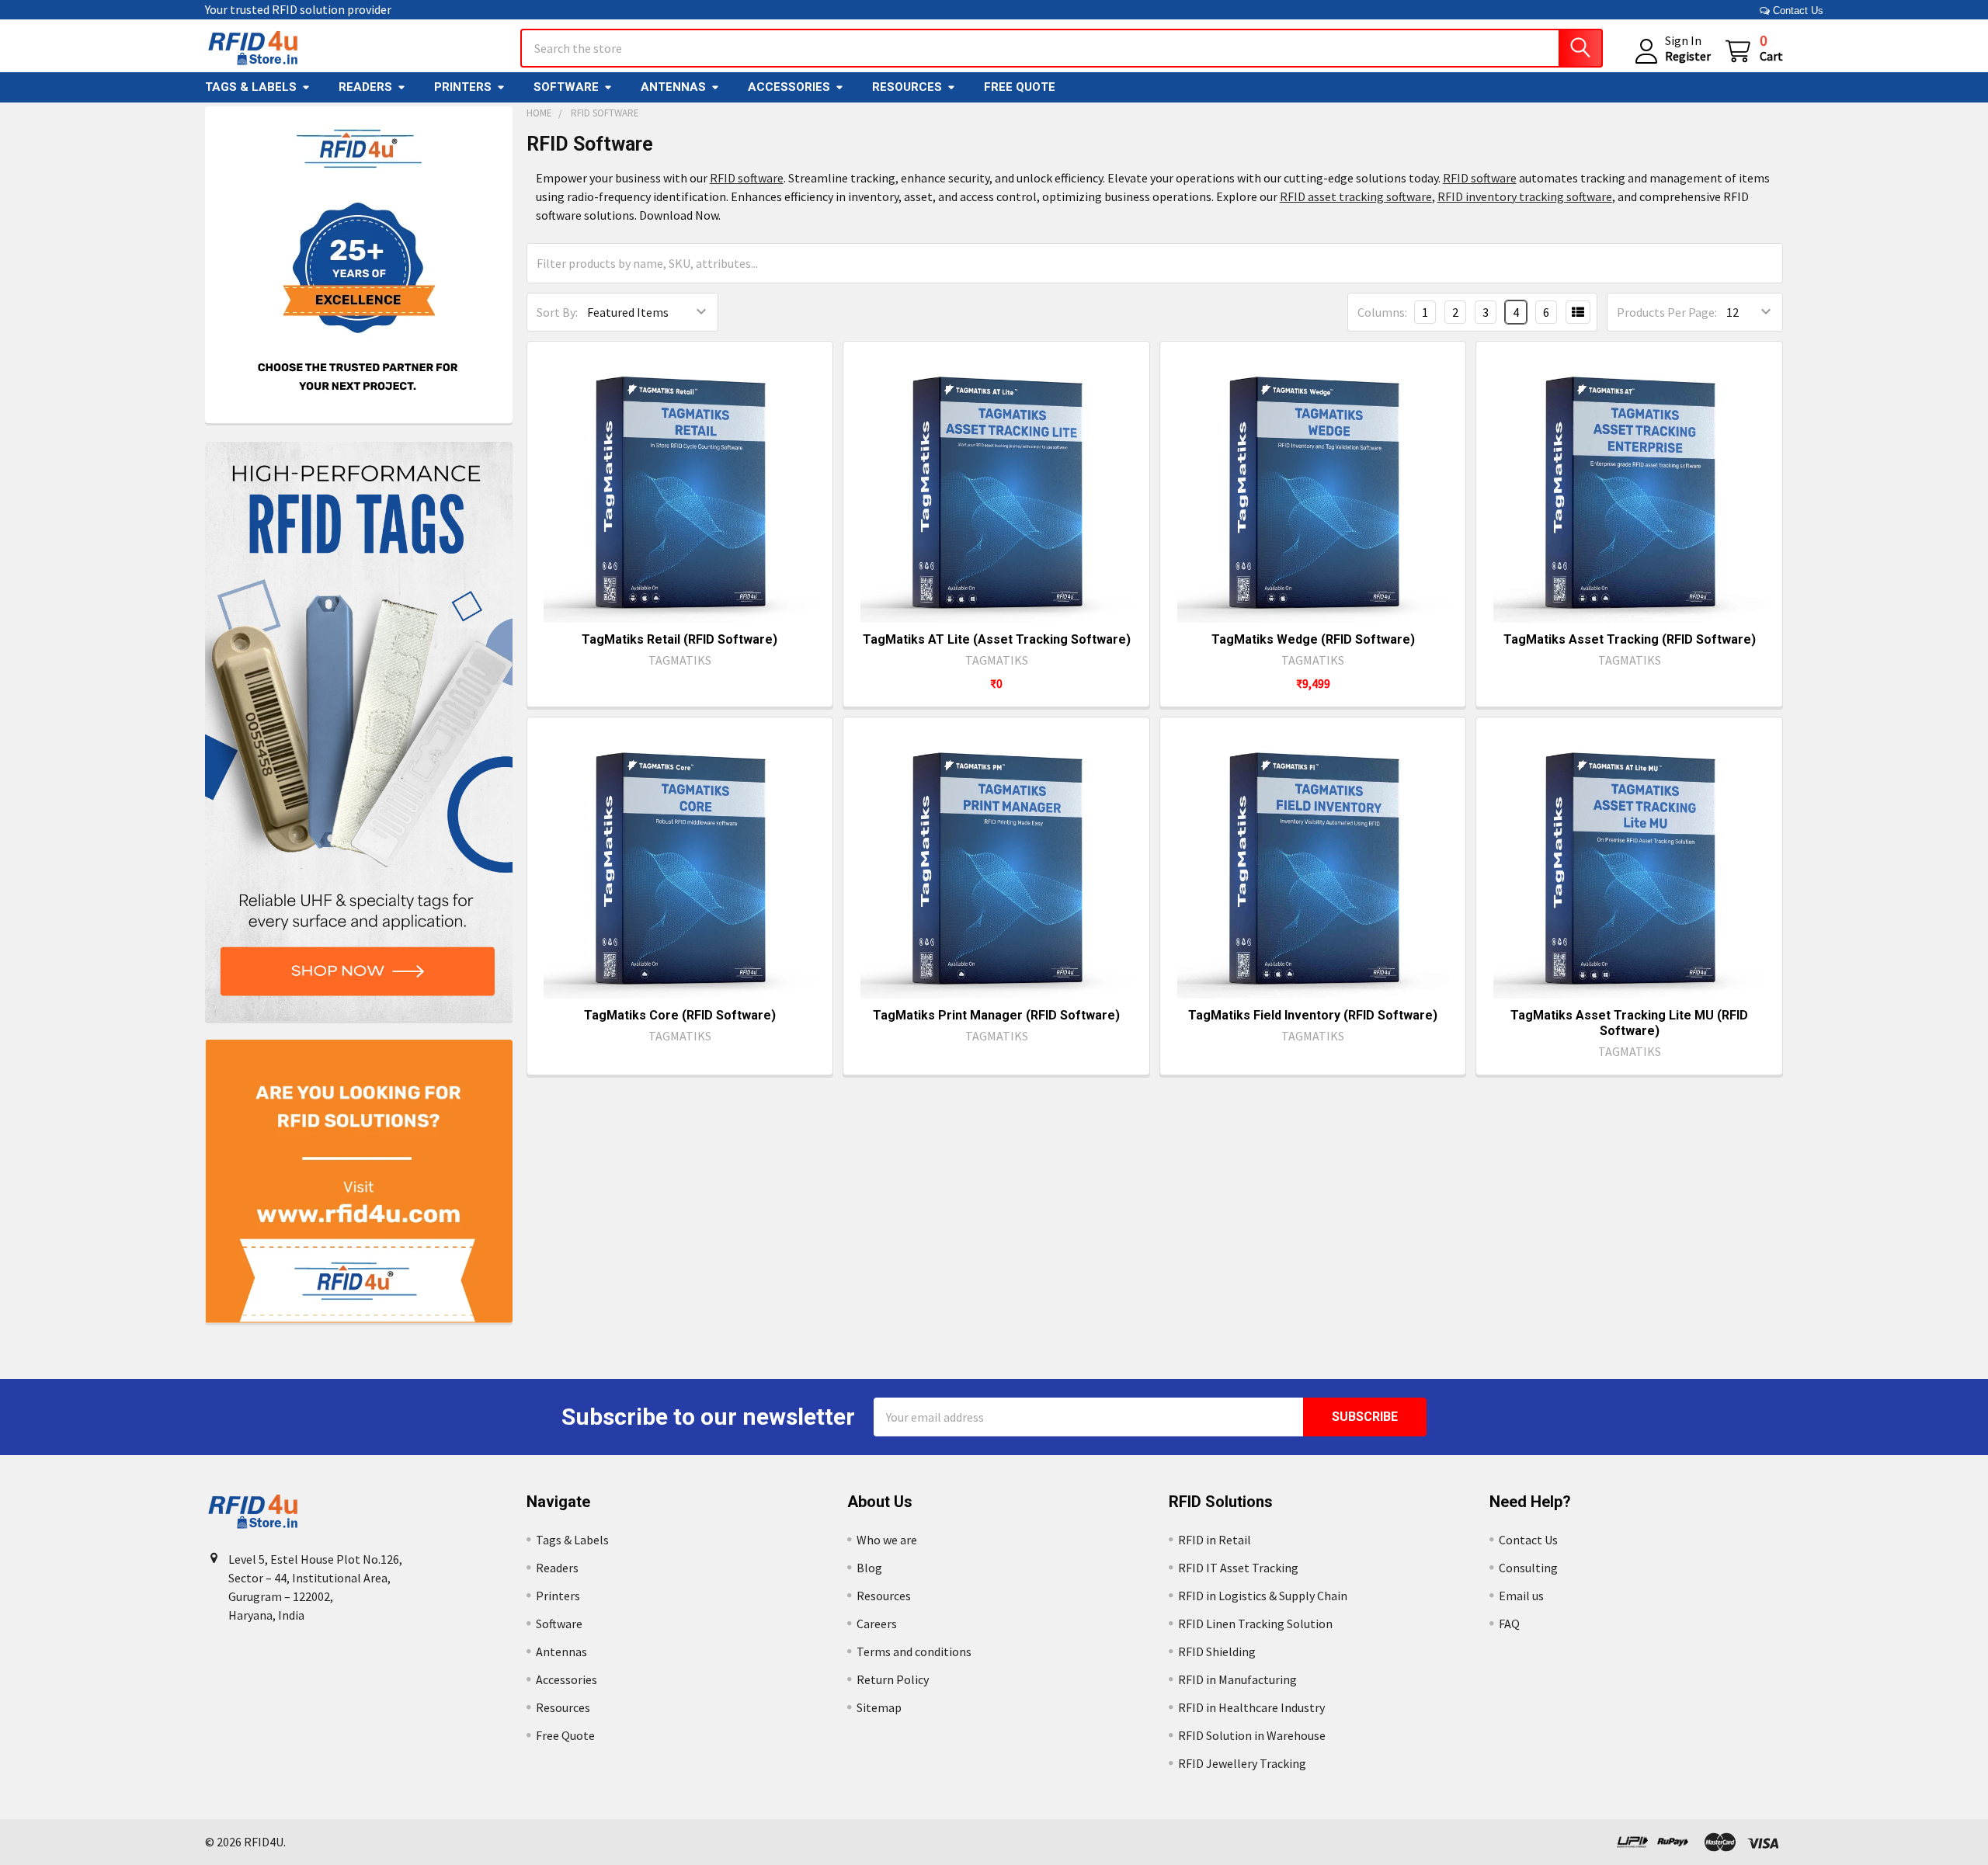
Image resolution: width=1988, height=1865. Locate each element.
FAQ (1509, 1624)
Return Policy (893, 1679)
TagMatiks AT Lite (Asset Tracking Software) (997, 639)
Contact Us (1797, 10)
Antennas (673, 87)
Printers (463, 87)
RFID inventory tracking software (1525, 196)
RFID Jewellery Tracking (1242, 1763)
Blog (869, 1568)
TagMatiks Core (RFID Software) (680, 1015)
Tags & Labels (251, 87)
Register (1688, 56)
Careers (877, 1624)
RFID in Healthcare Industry (1251, 1707)
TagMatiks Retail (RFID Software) (679, 639)
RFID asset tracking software (1356, 196)
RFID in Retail (1215, 1540)
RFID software (747, 178)
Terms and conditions (914, 1651)
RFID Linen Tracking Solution (1255, 1624)
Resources (907, 87)
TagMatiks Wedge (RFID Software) (1313, 639)
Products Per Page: (1667, 312)
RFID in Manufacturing (1237, 1679)
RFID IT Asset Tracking (1238, 1568)
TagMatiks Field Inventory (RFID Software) (1313, 1015)
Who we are (887, 1540)
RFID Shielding (1217, 1651)
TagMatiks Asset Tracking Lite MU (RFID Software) (1629, 1023)
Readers (365, 87)
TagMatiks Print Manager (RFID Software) (996, 1015)
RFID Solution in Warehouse (1252, 1735)
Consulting (1528, 1568)
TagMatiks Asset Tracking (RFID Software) (1630, 639)
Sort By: (557, 312)
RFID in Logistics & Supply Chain (1263, 1596)
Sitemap (879, 1707)
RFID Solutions (1221, 1502)
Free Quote (1020, 87)
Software (566, 87)
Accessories (789, 87)
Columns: (1382, 312)
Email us (1521, 1596)
